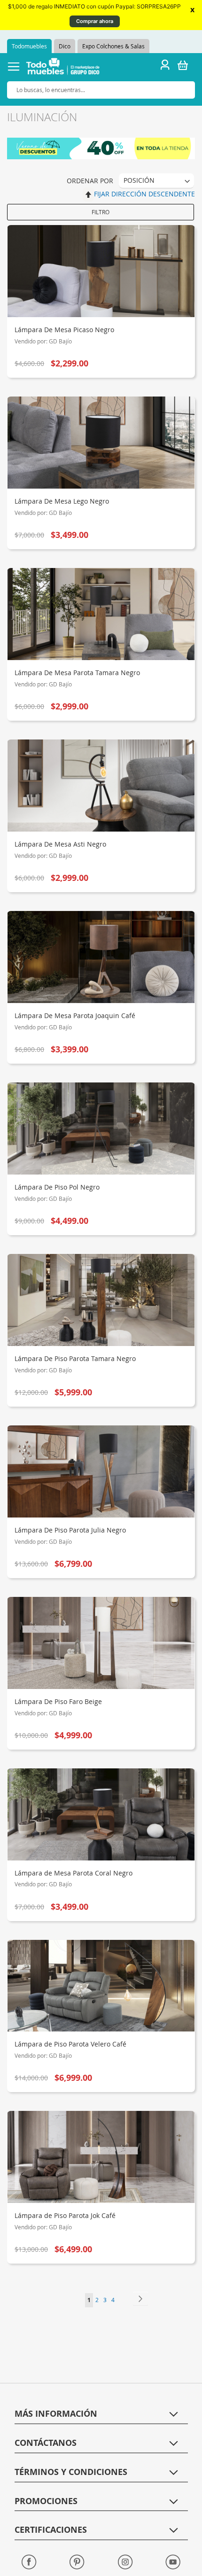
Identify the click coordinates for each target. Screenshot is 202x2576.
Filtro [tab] (101, 212)
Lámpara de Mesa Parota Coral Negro (74, 1873)
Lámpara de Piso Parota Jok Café (65, 2215)
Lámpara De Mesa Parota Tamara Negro (77, 673)
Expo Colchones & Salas (113, 46)
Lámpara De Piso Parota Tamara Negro (75, 1358)
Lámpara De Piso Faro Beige (58, 1701)
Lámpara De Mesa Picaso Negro (64, 330)
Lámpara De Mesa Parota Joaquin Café (75, 1016)
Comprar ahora (95, 21)
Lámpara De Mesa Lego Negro (62, 501)
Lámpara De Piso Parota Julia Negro (70, 1530)
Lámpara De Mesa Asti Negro (60, 844)
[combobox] (101, 90)
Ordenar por (90, 181)
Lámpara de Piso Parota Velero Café (70, 2044)
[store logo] (63, 68)
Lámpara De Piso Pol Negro (57, 1187)
